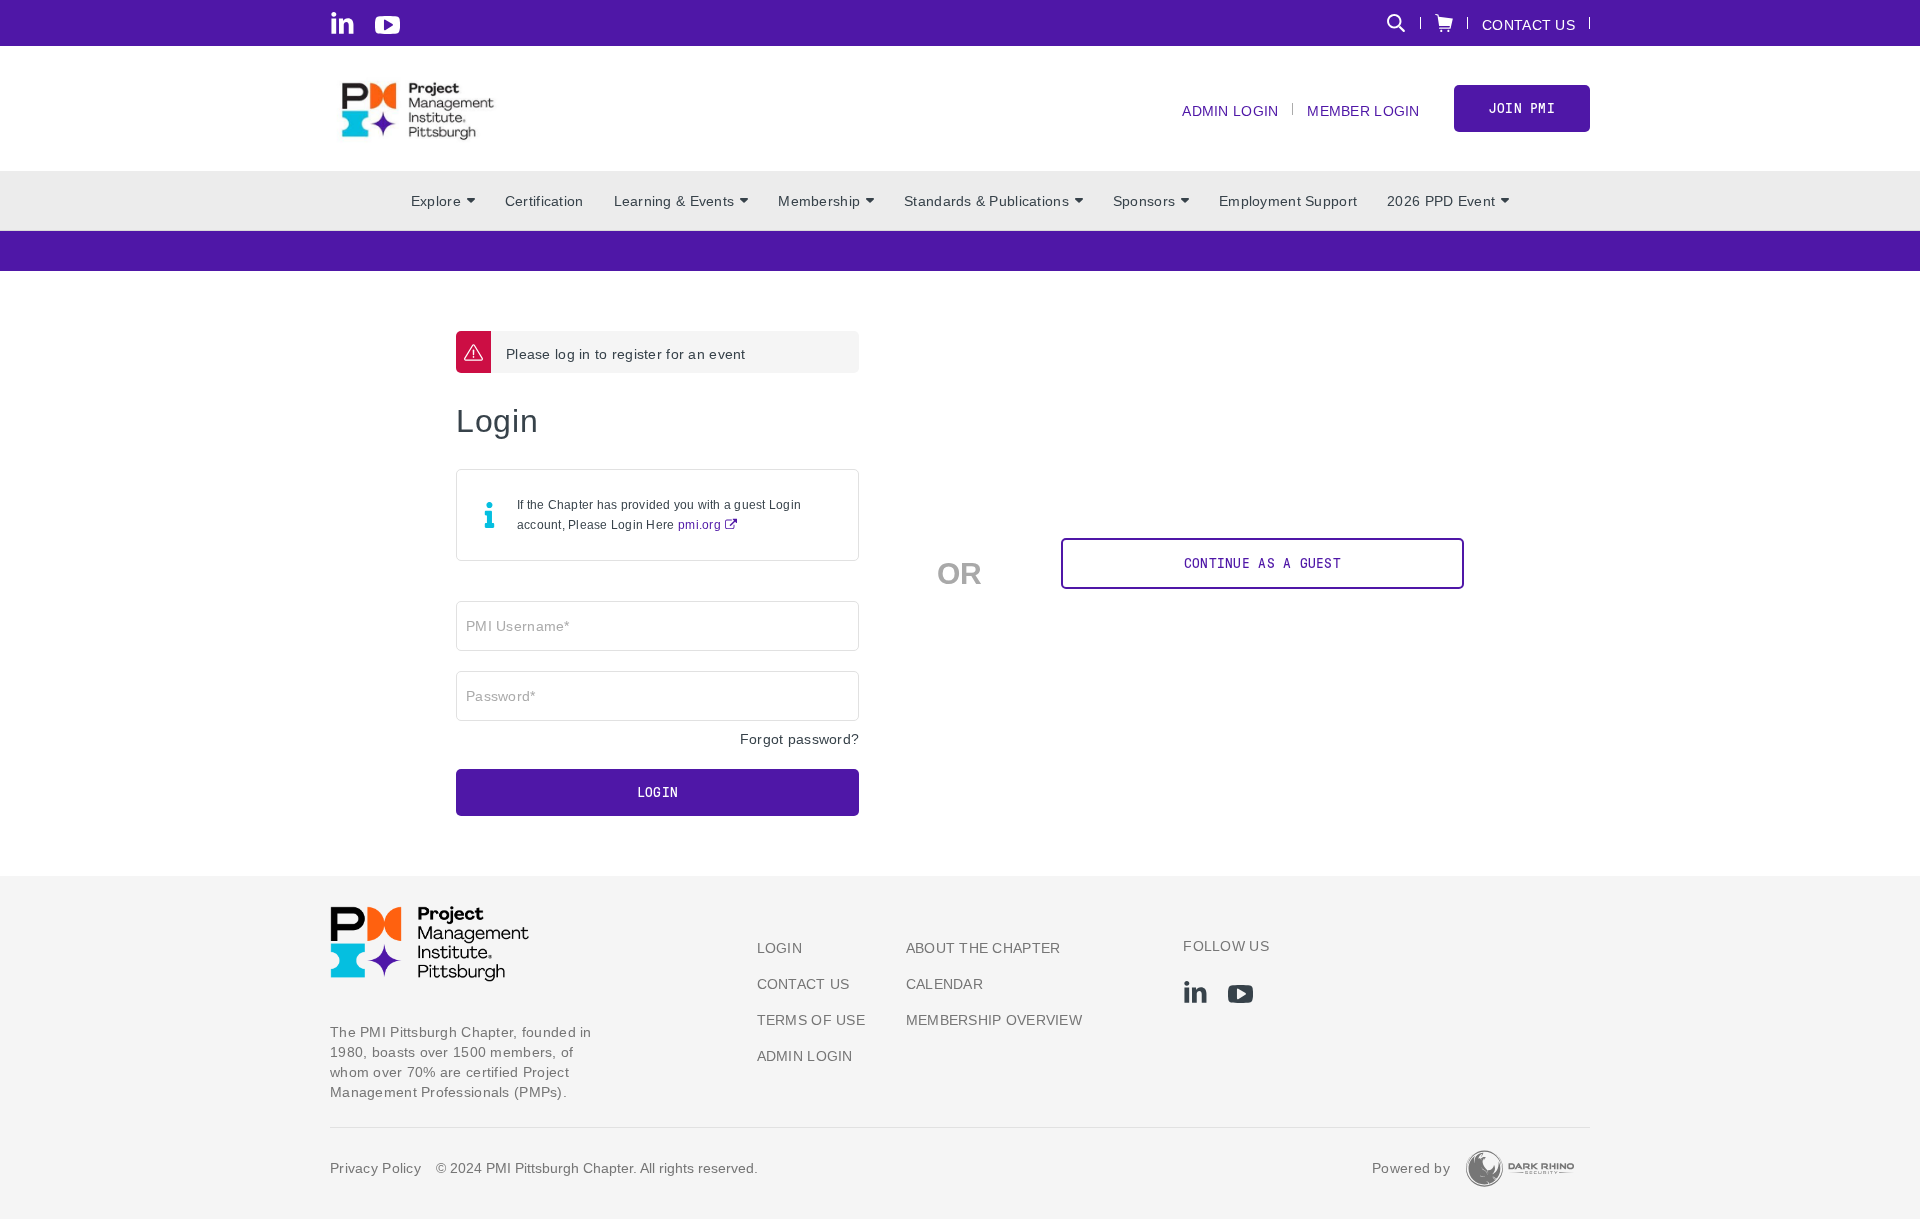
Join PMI (1522, 108)
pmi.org (699, 525)
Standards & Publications (986, 201)
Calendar (944, 984)
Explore (436, 201)
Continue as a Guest (1262, 563)
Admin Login (1230, 110)
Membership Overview (994, 1020)
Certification (544, 201)
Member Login (1363, 110)
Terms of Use (811, 1020)
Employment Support (1288, 201)
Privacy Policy (375, 1168)
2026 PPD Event (1441, 201)
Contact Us (1528, 24)
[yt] (387, 25)
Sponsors (1144, 201)
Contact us (803, 984)
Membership (819, 201)
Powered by (1411, 1168)
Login (657, 792)
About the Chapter (983, 948)
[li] (342, 23)
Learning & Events (674, 201)
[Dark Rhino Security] (1520, 1168)
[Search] (1396, 23)
